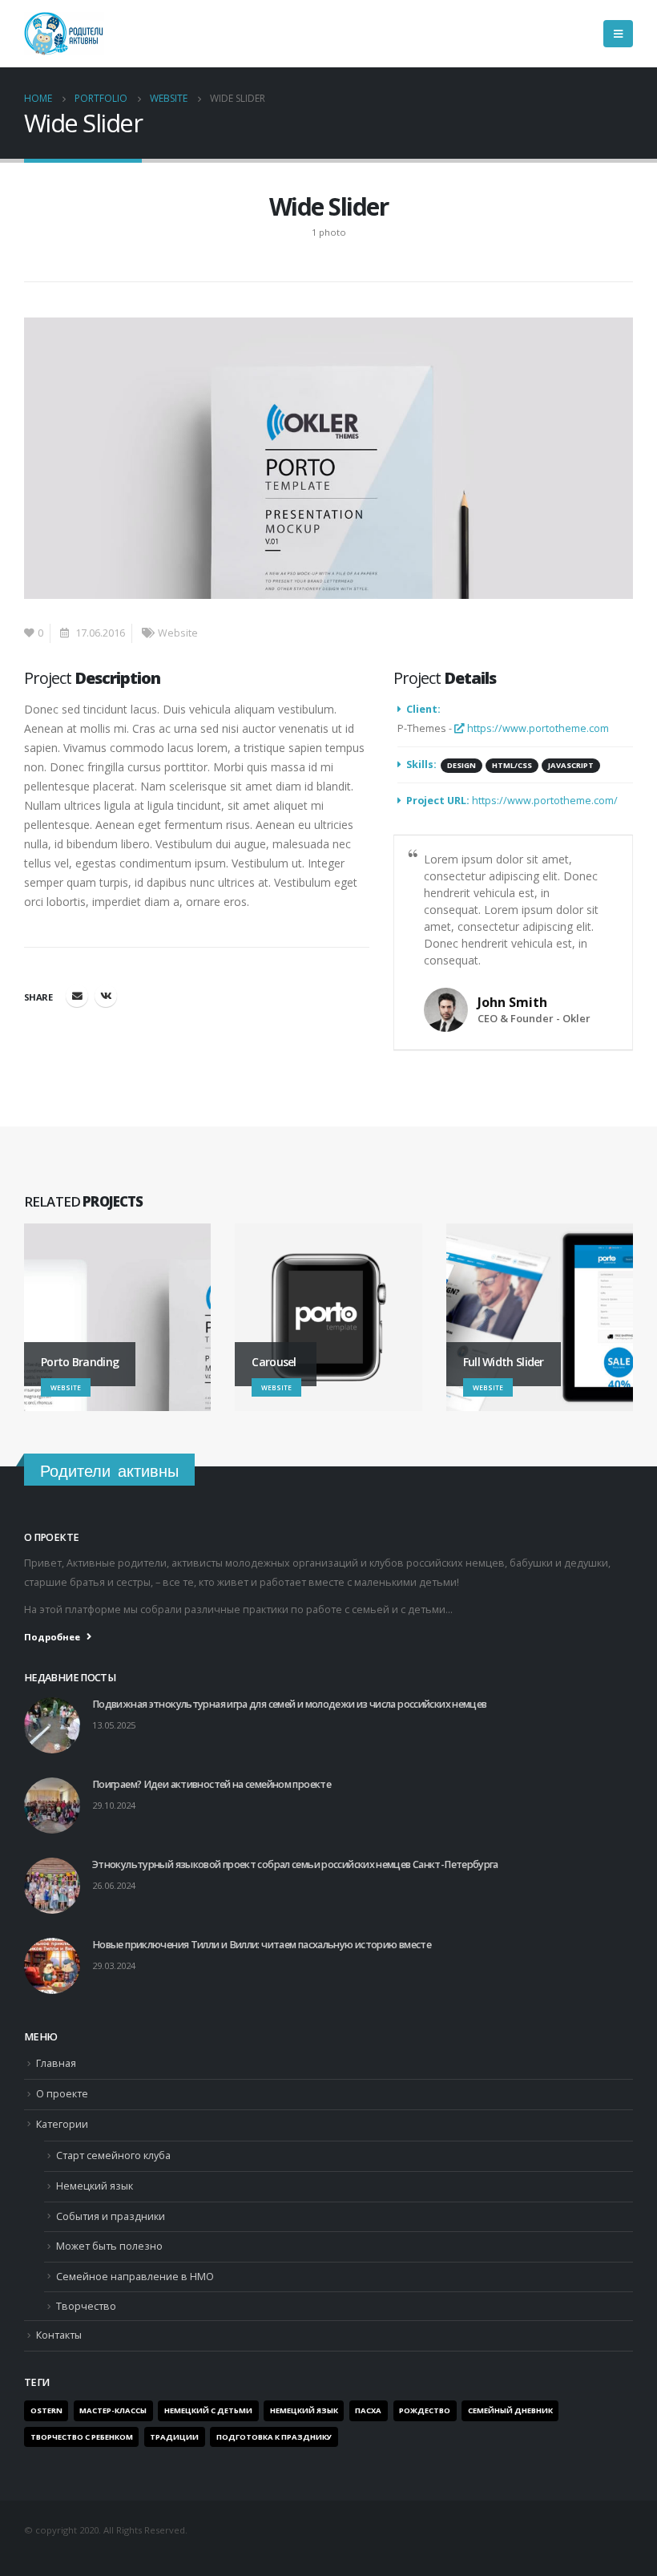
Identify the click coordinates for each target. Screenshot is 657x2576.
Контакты (59, 2335)
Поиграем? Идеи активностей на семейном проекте (212, 1784)
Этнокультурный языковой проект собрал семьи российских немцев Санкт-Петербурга (295, 1864)
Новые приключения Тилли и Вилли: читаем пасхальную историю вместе (262, 1945)
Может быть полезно (109, 2246)
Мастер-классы (113, 2410)
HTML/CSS (512, 765)
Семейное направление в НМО (135, 2277)
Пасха (368, 2410)
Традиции (174, 2437)
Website (178, 633)
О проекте (62, 2094)
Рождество (425, 2410)
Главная (56, 2063)
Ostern (46, 2410)
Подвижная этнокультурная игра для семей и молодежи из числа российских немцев (290, 1704)
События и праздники (111, 2216)
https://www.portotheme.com (537, 728)
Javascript (571, 765)
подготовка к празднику (274, 2437)
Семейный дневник (510, 2410)
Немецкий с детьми (208, 2410)
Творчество (86, 2306)
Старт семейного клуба (113, 2155)
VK (106, 996)
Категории (62, 2124)
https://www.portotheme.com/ (545, 801)
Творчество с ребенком (82, 2437)
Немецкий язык (95, 2186)
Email (77, 996)
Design (462, 765)
